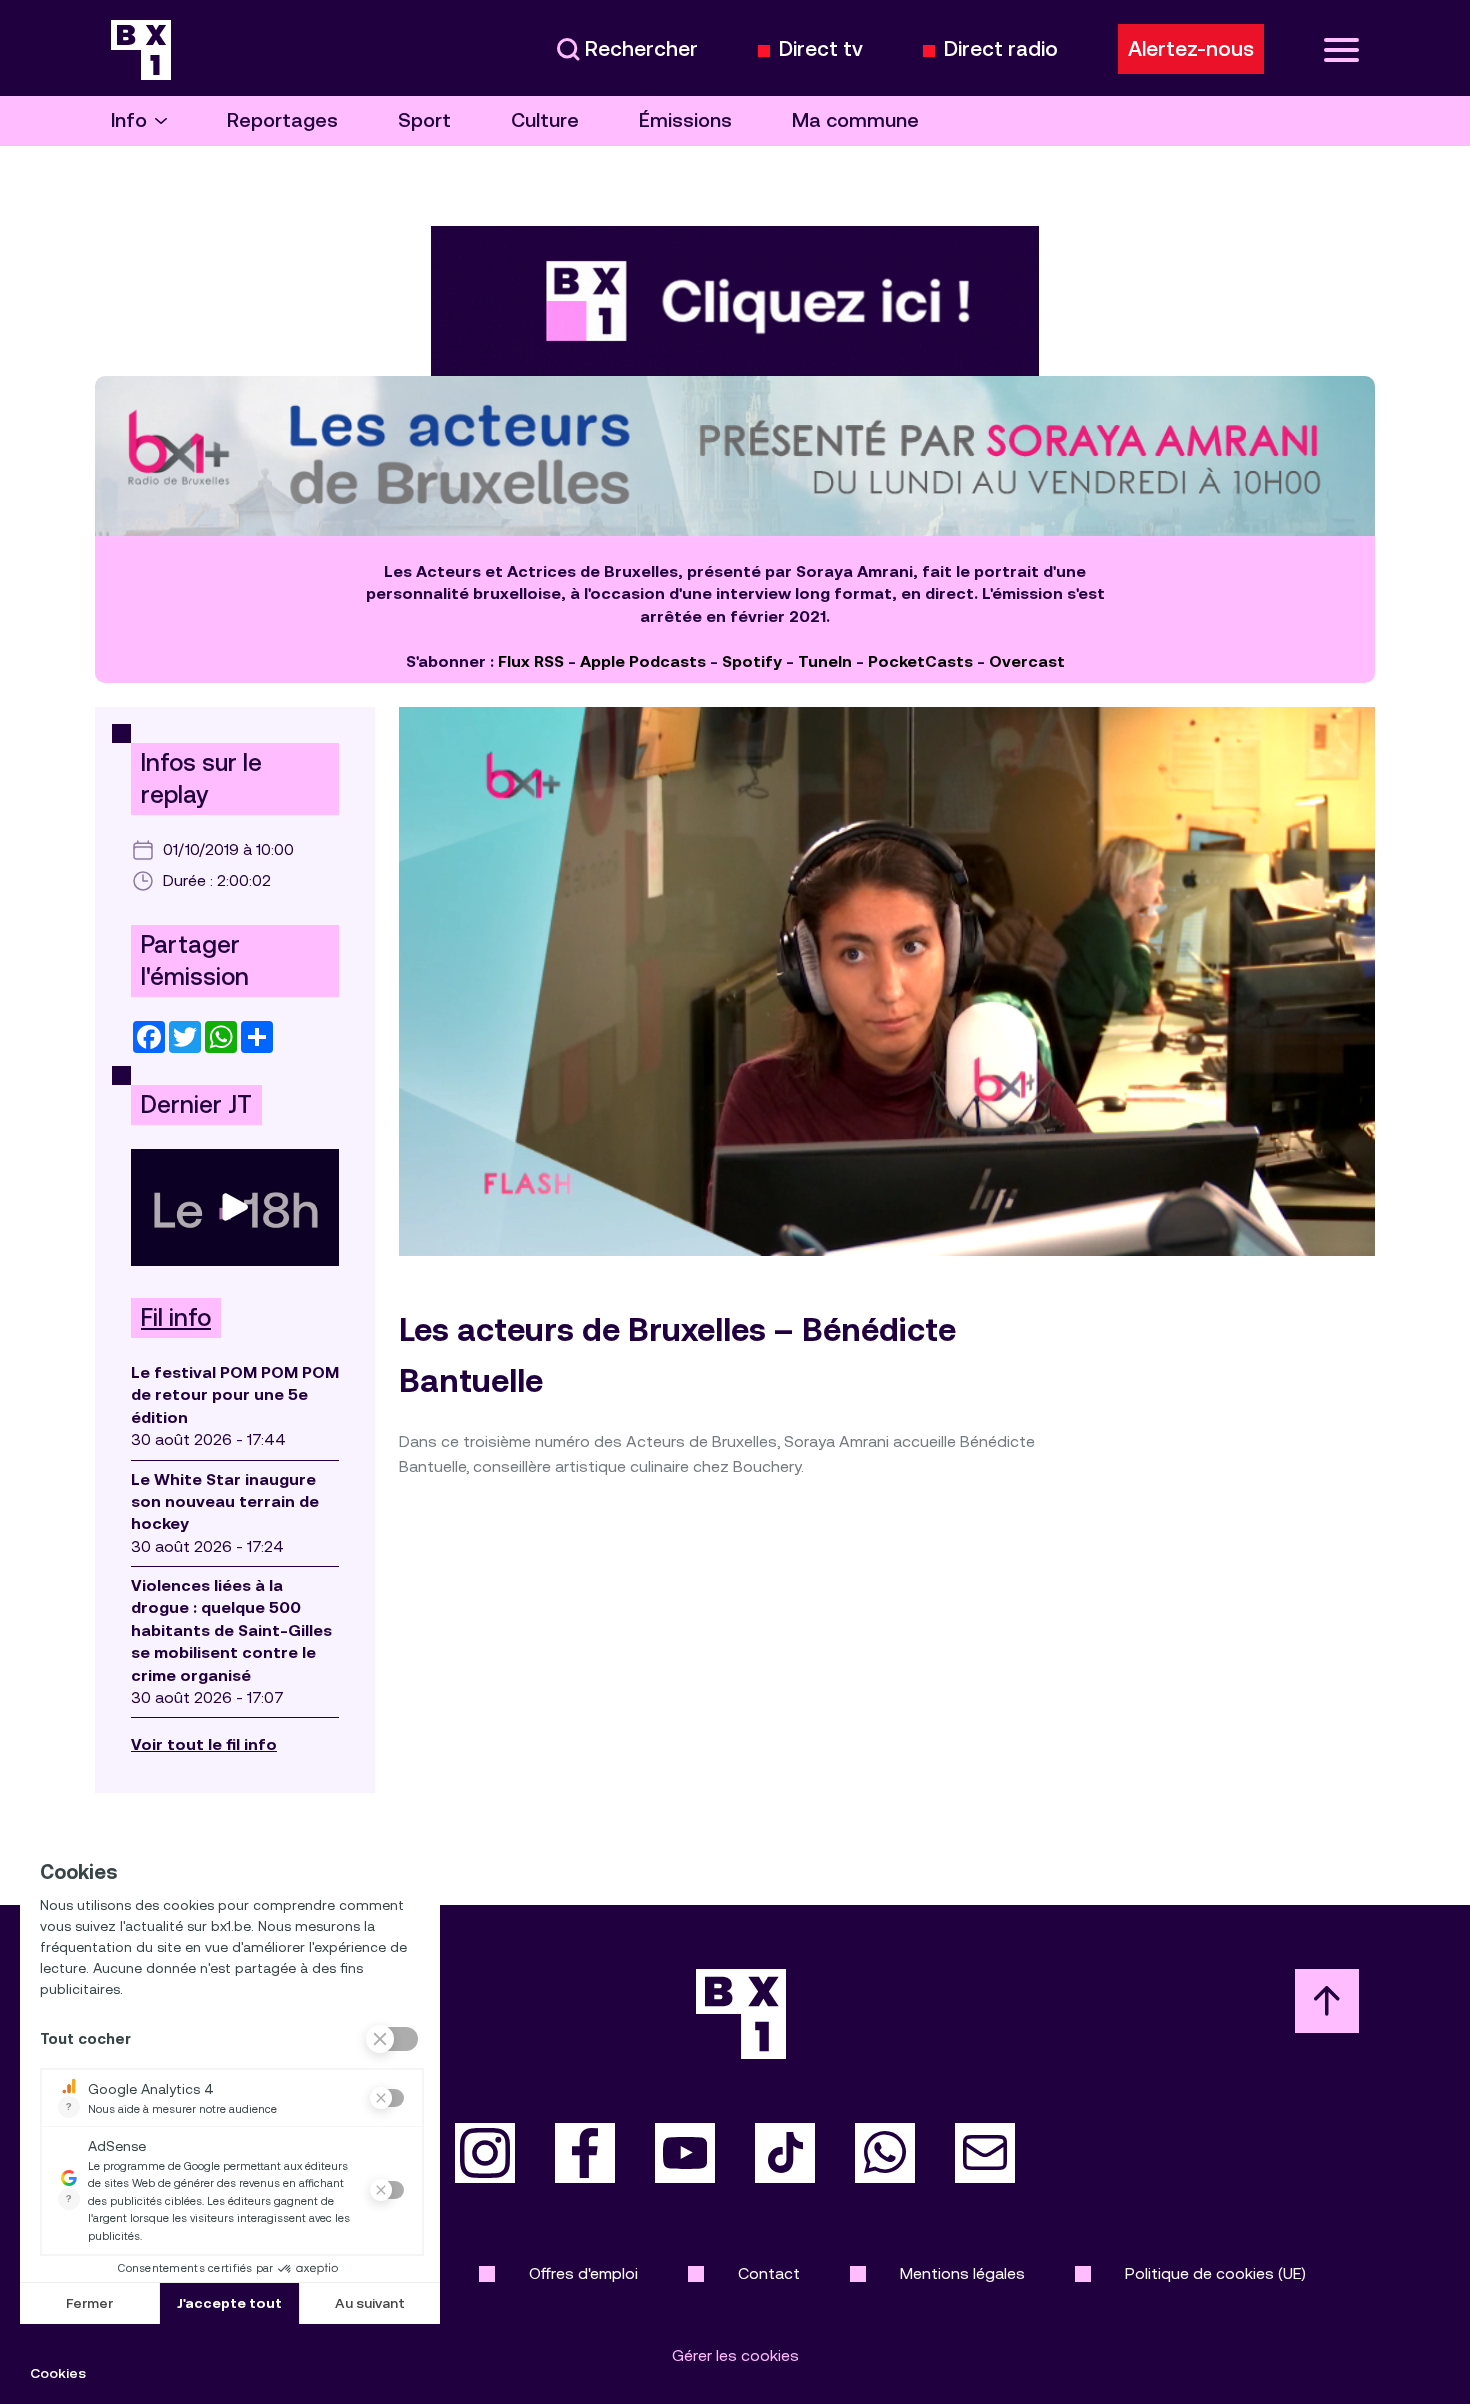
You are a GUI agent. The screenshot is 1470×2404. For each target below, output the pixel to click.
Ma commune (855, 120)
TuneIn (825, 661)
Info (129, 120)
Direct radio (1001, 49)
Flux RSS (531, 661)
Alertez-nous (1191, 49)
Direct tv (821, 49)
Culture (545, 120)
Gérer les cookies (735, 2355)
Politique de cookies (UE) (1215, 2273)
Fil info (176, 1318)
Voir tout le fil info (204, 1744)
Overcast (1027, 661)
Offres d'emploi (583, 2273)
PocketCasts (920, 661)
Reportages (282, 120)
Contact (769, 2273)
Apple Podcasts (643, 661)
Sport (424, 120)
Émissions (685, 120)
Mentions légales (962, 2273)
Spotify (752, 661)
